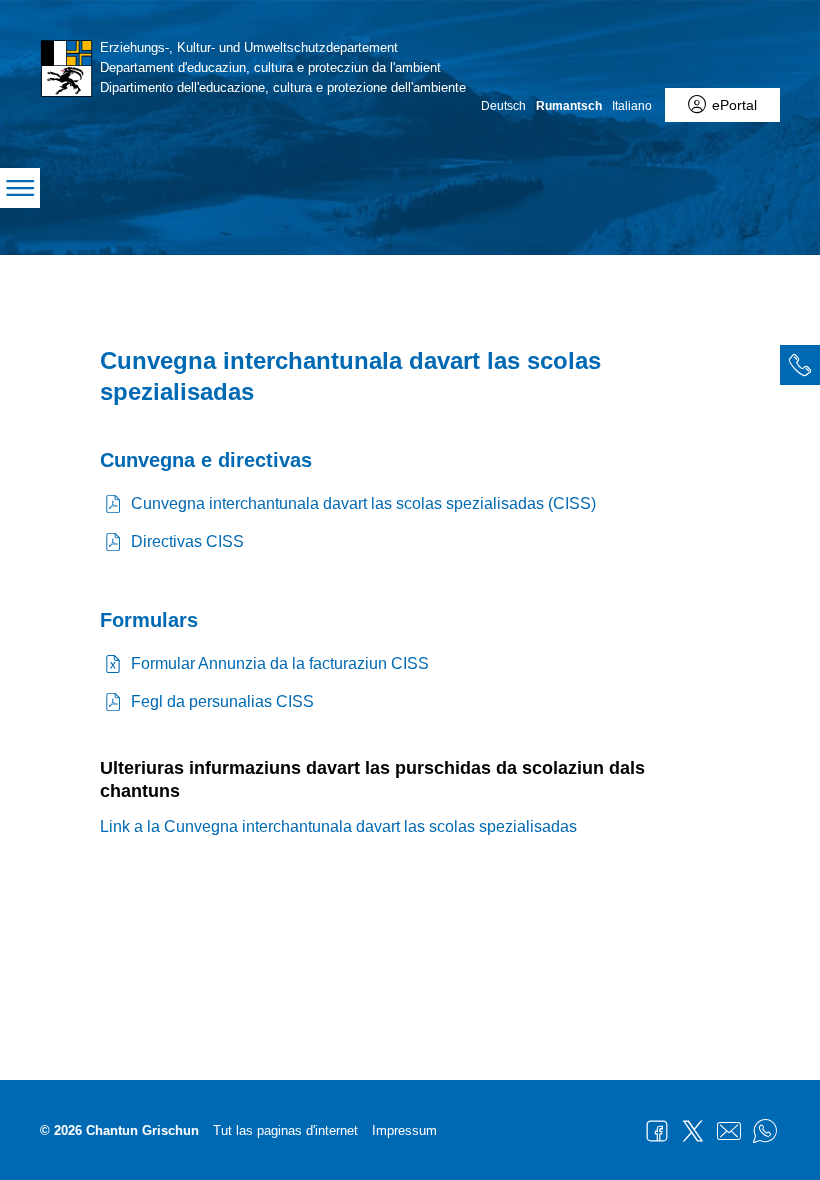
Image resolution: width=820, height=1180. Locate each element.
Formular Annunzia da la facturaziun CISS (280, 663)
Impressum (404, 1130)
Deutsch (503, 106)
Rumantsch (569, 106)
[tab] (800, 365)
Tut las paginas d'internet (285, 1130)
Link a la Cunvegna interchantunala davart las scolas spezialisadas (338, 826)
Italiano (632, 106)
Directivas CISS (187, 541)
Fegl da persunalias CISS (222, 701)
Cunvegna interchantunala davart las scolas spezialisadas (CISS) (363, 503)
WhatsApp (765, 1131)
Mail (729, 1131)
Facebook (657, 1131)
